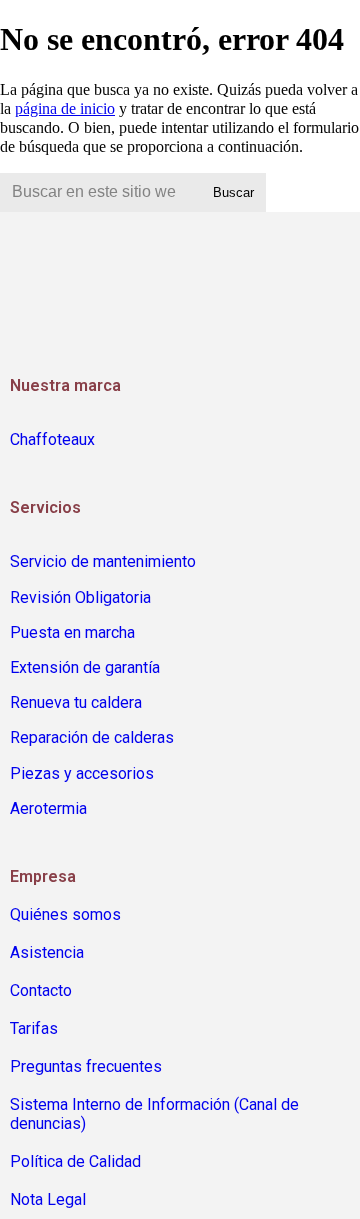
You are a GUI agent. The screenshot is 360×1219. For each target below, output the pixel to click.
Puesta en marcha (72, 632)
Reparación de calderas (92, 737)
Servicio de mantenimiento (103, 561)
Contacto (41, 990)
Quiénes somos (65, 914)
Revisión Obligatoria (80, 597)
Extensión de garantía (85, 667)
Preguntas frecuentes (86, 1066)
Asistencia (47, 952)
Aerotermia (48, 808)
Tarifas (34, 1028)
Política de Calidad (75, 1161)
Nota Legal (48, 1199)
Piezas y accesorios (82, 773)
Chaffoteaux (52, 439)
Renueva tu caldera (76, 702)
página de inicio (65, 108)
